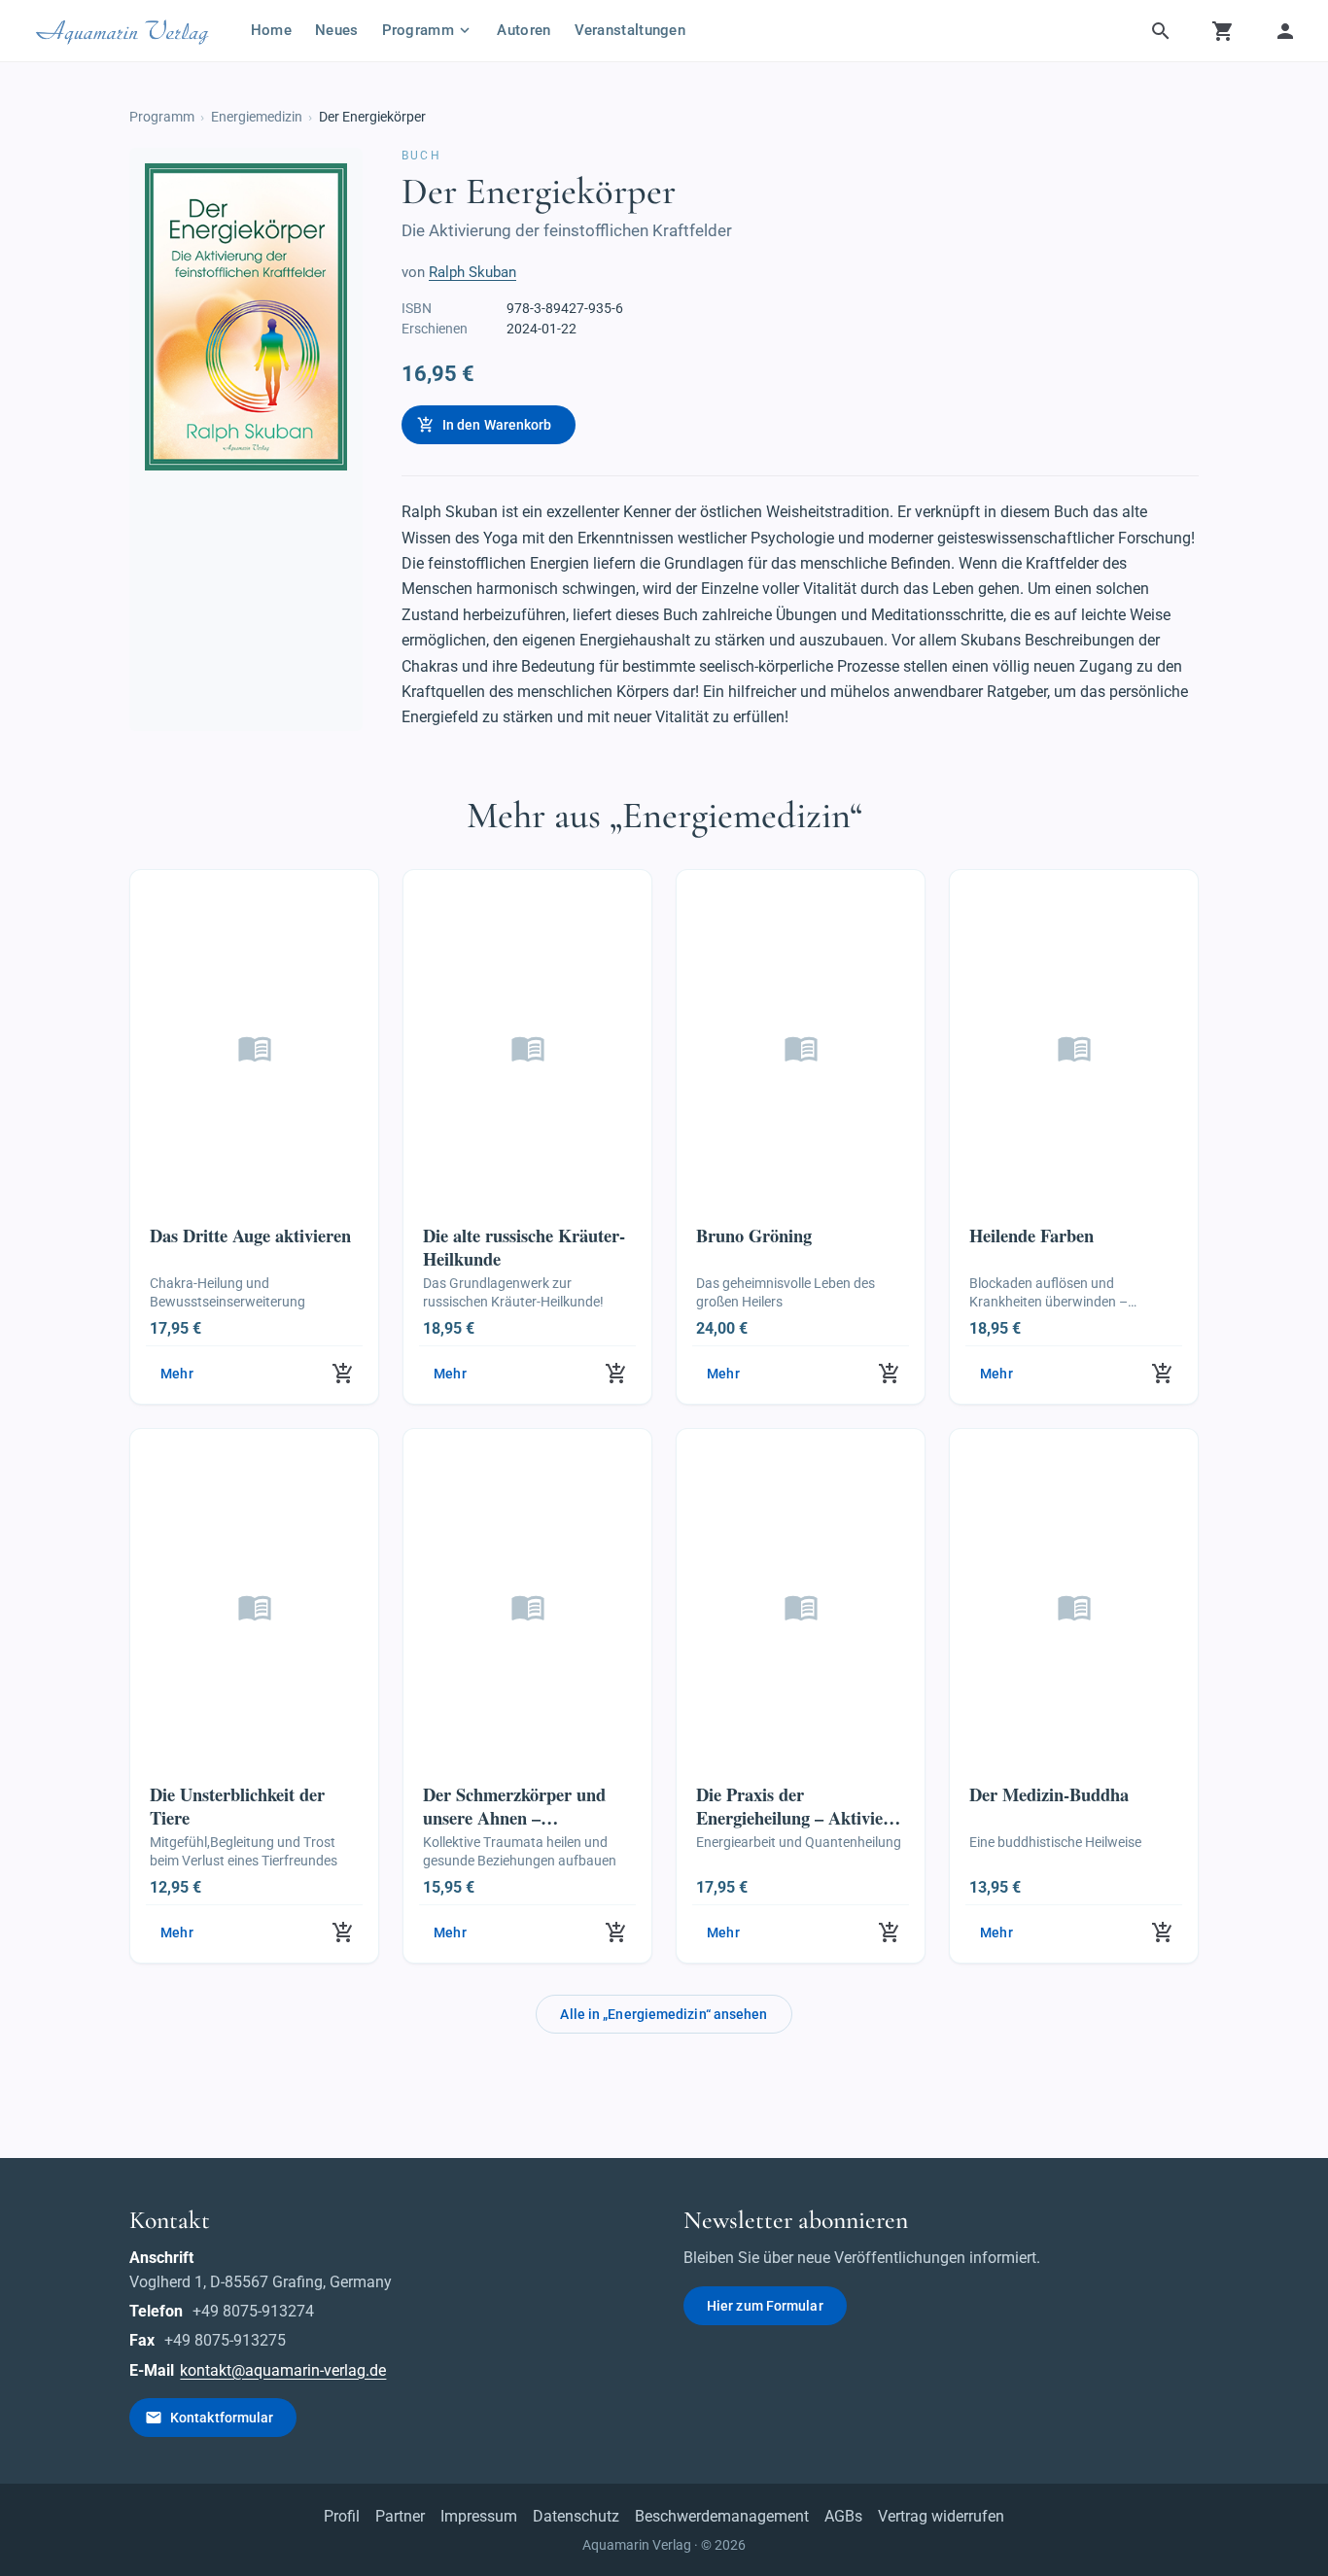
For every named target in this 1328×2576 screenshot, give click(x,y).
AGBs (843, 2516)
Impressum (479, 2516)
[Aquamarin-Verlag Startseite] (125, 31)
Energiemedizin (257, 117)
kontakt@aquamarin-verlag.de (283, 2370)
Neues (337, 30)
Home (271, 30)
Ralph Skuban (472, 272)
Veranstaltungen (630, 30)
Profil (342, 2516)
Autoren (524, 30)
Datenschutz (576, 2516)
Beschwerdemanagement (722, 2516)
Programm (162, 117)
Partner (400, 2516)
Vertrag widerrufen (941, 2516)
